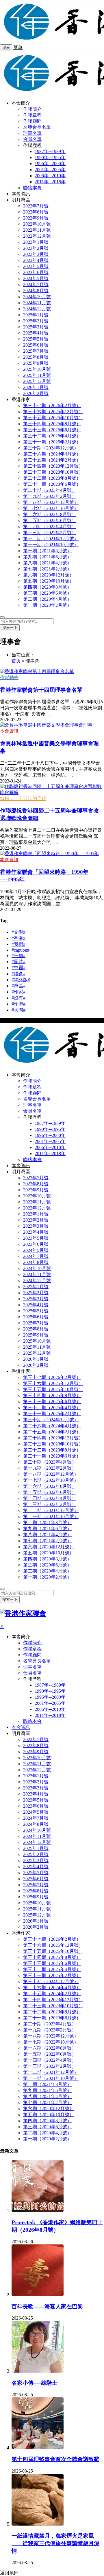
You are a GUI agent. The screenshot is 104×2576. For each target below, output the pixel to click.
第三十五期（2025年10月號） (53, 418)
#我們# (18, 944)
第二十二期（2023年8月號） (52, 478)
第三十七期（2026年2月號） (52, 406)
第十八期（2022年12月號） (51, 502)
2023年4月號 (36, 260)
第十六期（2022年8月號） (50, 514)
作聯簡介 (32, 109)
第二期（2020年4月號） (47, 599)
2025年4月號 (36, 333)
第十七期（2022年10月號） (51, 508)
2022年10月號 (37, 224)
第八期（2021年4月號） (47, 563)
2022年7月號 (36, 206)
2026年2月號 (36, 393)
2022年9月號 (36, 218)
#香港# (18, 938)
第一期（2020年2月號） (47, 605)
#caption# (21, 950)
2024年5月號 (36, 278)
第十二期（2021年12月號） (51, 539)
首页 (16, 661)
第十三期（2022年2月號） (50, 533)
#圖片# (18, 962)
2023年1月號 (36, 242)
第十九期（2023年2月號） (50, 496)
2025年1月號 (36, 315)
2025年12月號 (37, 381)
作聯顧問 (32, 121)
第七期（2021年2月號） (47, 569)
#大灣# (18, 1010)
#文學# (18, 932)
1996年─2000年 (50, 164)
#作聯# (18, 1004)
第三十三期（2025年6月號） (52, 430)
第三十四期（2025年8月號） (52, 424)
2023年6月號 (36, 272)
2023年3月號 (36, 254)
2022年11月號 (37, 230)
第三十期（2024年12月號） (51, 448)
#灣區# (18, 986)
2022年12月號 (37, 236)
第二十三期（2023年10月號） (53, 472)
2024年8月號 (36, 291)
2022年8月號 (36, 212)
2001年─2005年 (50, 170)
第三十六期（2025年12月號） (53, 412)
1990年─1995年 (50, 157)
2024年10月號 (37, 297)
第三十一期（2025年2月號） (52, 442)
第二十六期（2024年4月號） (52, 454)
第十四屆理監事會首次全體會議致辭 (55, 2459)
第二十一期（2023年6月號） (52, 484)
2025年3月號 (36, 327)
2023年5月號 (36, 266)
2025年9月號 (36, 363)
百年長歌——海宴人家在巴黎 (47, 2306)
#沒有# (18, 998)
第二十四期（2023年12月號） (53, 466)
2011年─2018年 (50, 182)
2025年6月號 (36, 345)
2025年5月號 (36, 339)
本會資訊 (21, 194)
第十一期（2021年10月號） (51, 545)
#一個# (18, 956)
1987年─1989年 (50, 151)
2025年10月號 (37, 369)
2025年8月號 (36, 357)
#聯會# (18, 974)
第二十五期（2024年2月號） (52, 460)
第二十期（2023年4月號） (50, 490)
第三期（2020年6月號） (47, 593)
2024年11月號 (37, 303)
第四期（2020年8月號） (47, 587)
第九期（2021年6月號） (47, 557)
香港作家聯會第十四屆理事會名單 (41, 690)
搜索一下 (10, 628)
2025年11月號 (37, 375)
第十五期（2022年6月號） (50, 520)
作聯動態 (9, 677)
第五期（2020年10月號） (49, 581)
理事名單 (32, 133)
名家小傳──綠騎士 (35, 2383)
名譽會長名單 (37, 127)
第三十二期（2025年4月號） (52, 436)
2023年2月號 (36, 248)
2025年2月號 (36, 321)
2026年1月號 (36, 387)
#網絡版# (21, 980)
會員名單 (32, 139)
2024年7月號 (36, 285)
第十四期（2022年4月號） (50, 527)
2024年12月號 (37, 309)
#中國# (18, 968)
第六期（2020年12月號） (49, 575)
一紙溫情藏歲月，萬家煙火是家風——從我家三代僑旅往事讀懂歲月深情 (55, 2543)
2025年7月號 (36, 351)
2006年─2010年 (50, 176)
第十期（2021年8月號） (47, 551)
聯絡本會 (32, 188)
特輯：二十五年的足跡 (23, 798)
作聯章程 (32, 115)
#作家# (18, 992)
